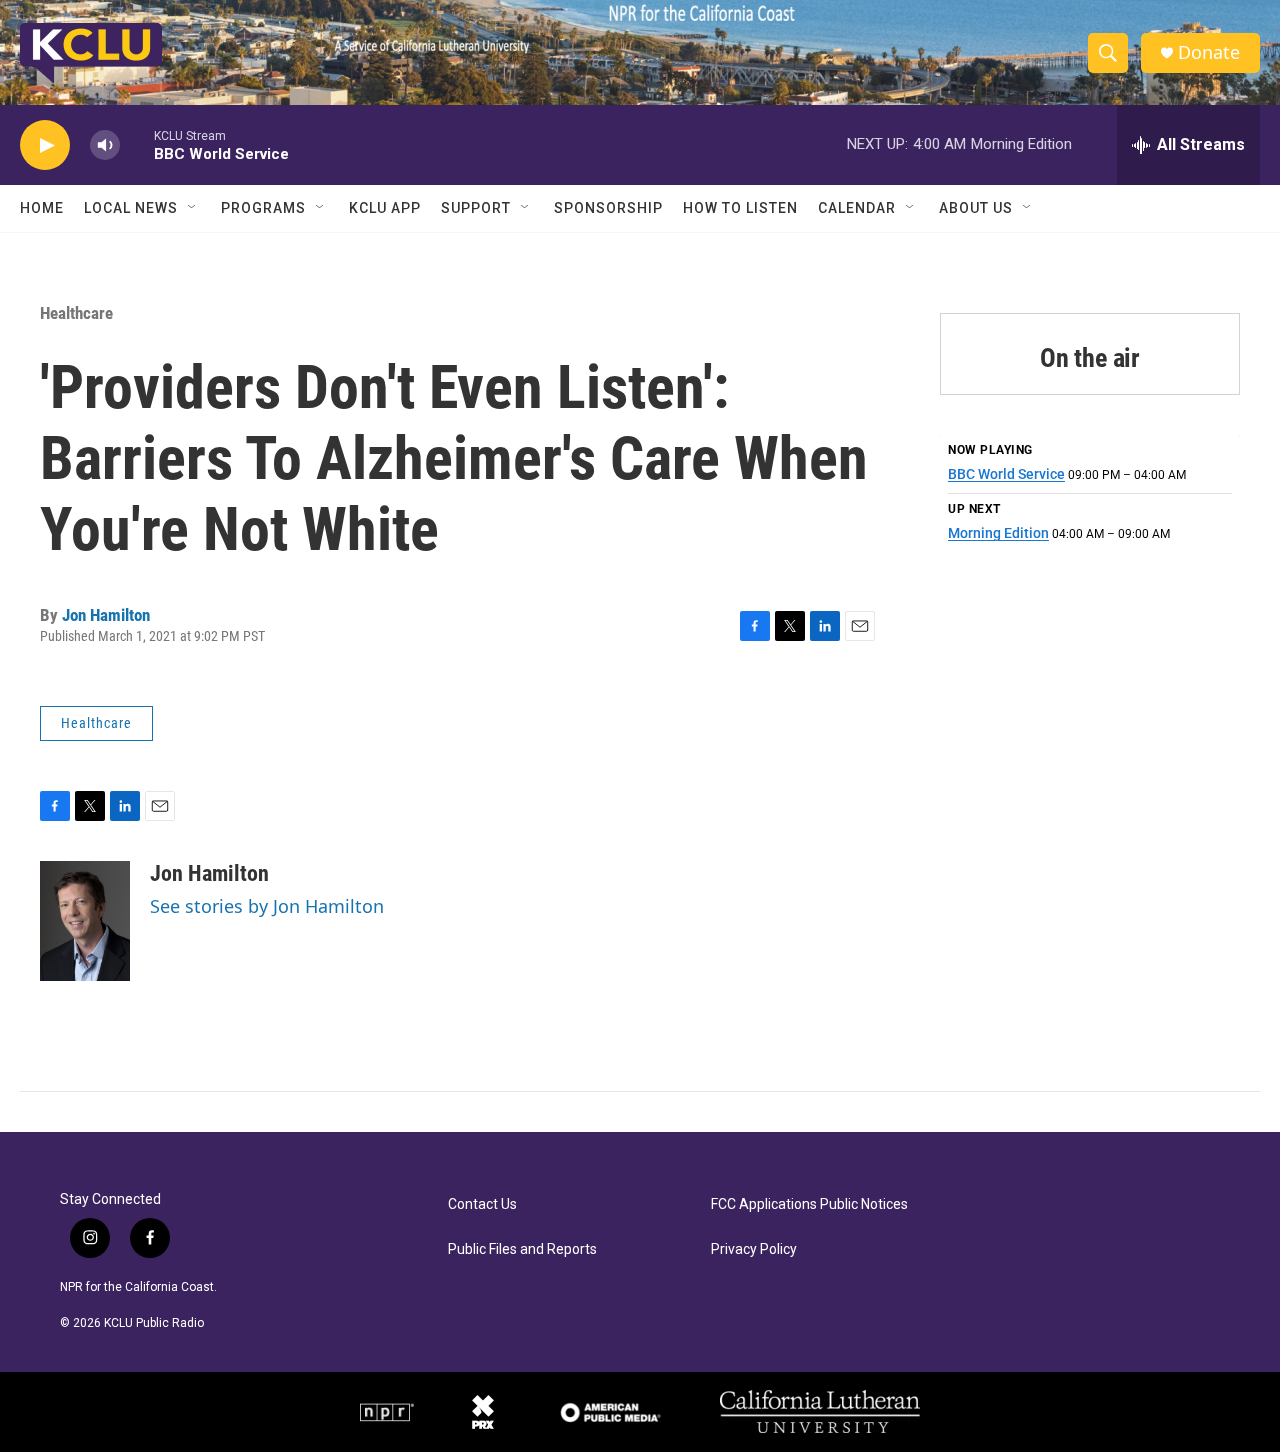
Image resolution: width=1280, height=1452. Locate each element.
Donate (1209, 52)
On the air (1090, 358)
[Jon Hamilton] (85, 921)
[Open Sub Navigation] (193, 208)
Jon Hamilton (106, 615)
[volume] (105, 145)
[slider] (137, 144)
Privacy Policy (754, 1249)
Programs (263, 208)
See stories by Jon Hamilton (267, 906)
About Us (976, 208)
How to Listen (740, 208)
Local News (131, 208)
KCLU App (385, 208)
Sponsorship (608, 208)
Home (42, 208)
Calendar (857, 208)
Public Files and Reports (522, 1249)
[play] (45, 145)
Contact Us (482, 1204)
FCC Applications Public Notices (809, 1204)
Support (476, 208)
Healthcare (76, 313)
